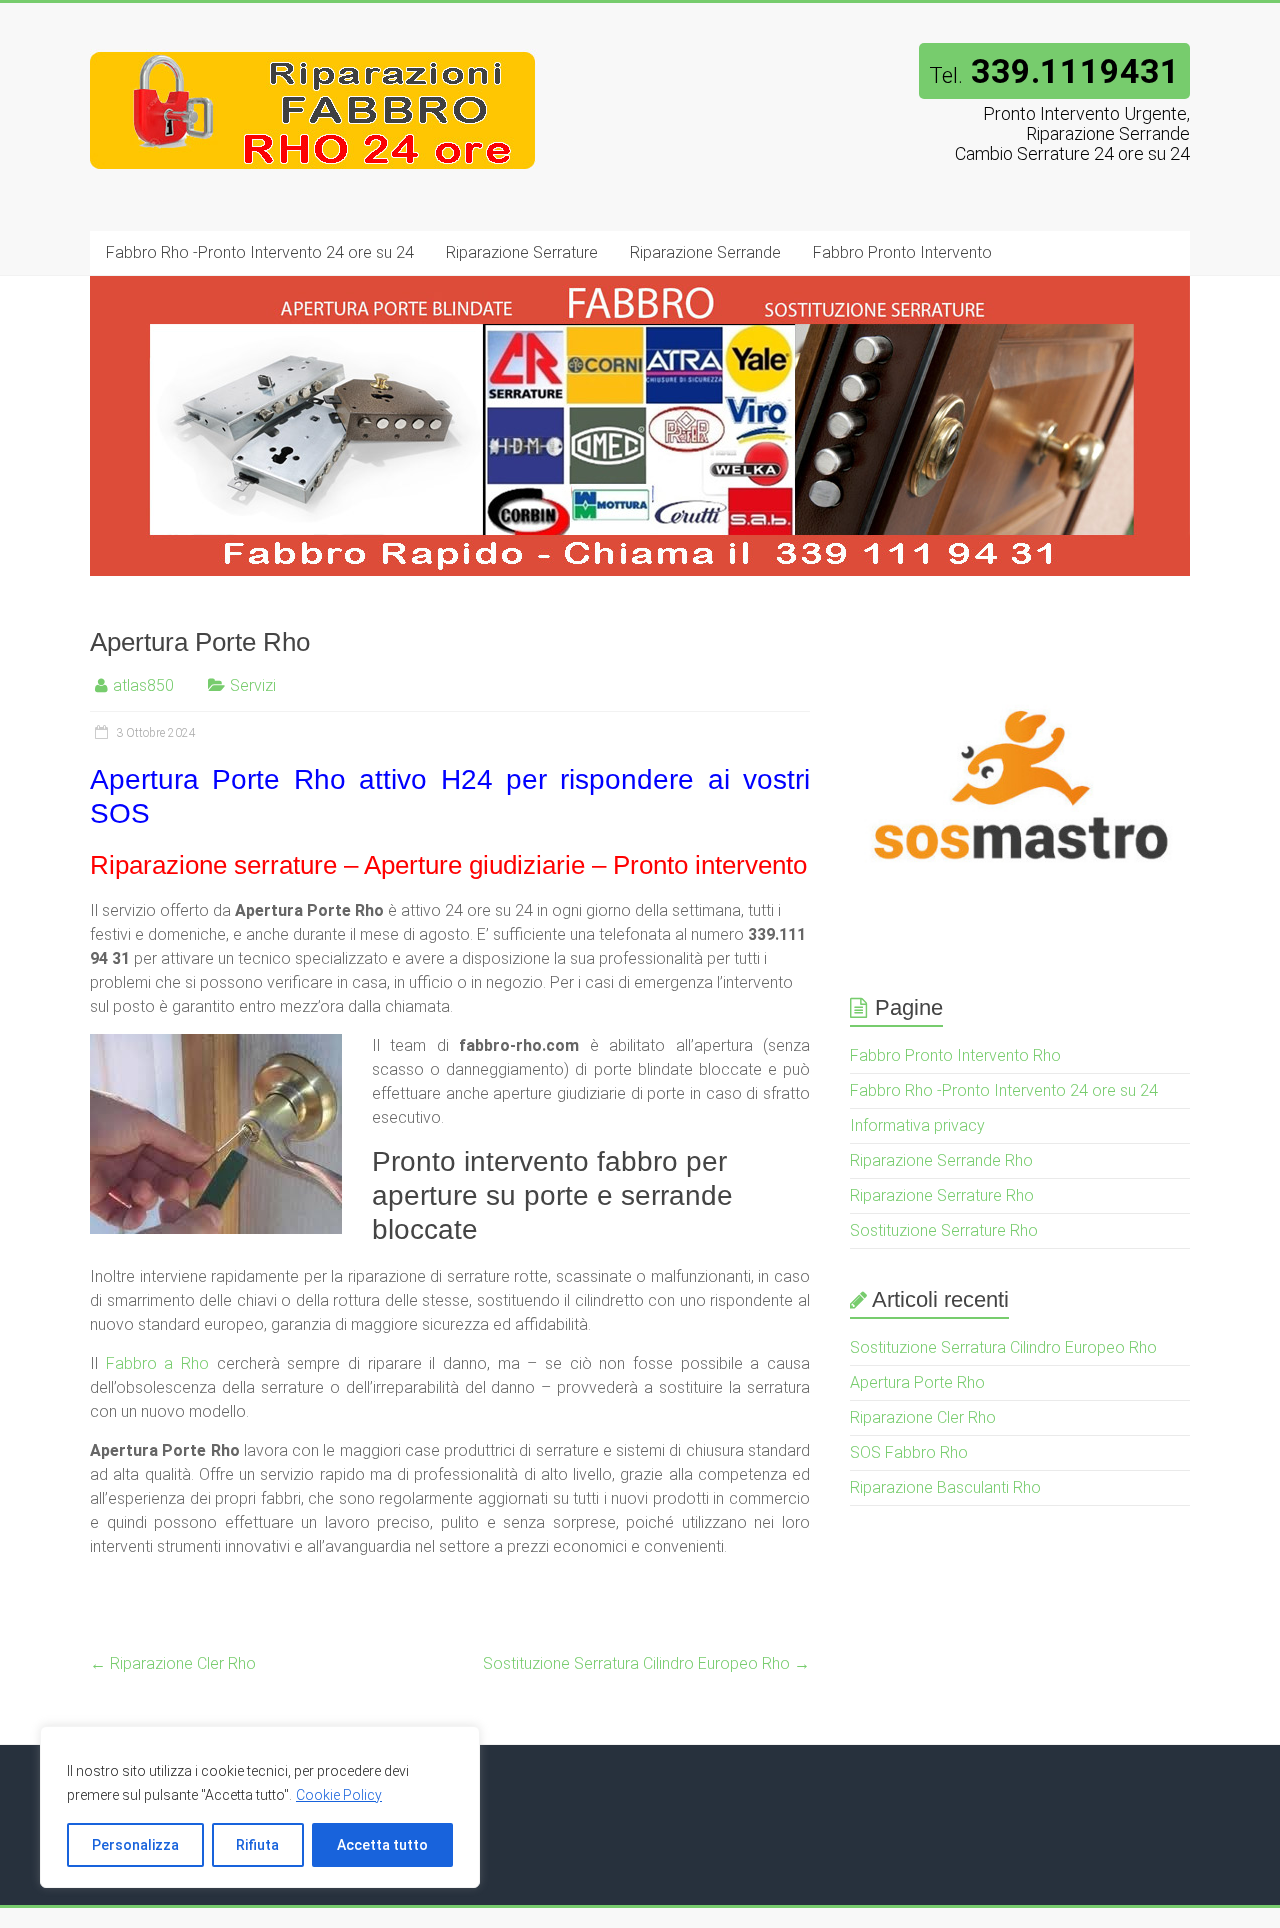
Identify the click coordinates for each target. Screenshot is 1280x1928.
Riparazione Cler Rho (173, 1663)
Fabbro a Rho (157, 1363)
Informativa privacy (917, 1125)
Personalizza (135, 1845)
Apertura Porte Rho (917, 1382)
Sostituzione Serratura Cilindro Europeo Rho (646, 1663)
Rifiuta (257, 1845)
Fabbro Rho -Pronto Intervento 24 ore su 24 (260, 252)
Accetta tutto (382, 1845)
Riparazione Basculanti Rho (945, 1487)
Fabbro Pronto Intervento (902, 252)
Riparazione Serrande (705, 252)
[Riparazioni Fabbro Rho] (313, 42)
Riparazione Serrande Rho (941, 1160)
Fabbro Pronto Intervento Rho (955, 1055)
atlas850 (143, 685)
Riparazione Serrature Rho (942, 1195)
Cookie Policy (339, 1795)
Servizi (253, 685)
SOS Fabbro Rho (909, 1452)
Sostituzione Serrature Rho (944, 1230)
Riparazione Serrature (522, 252)
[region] (260, 1807)
